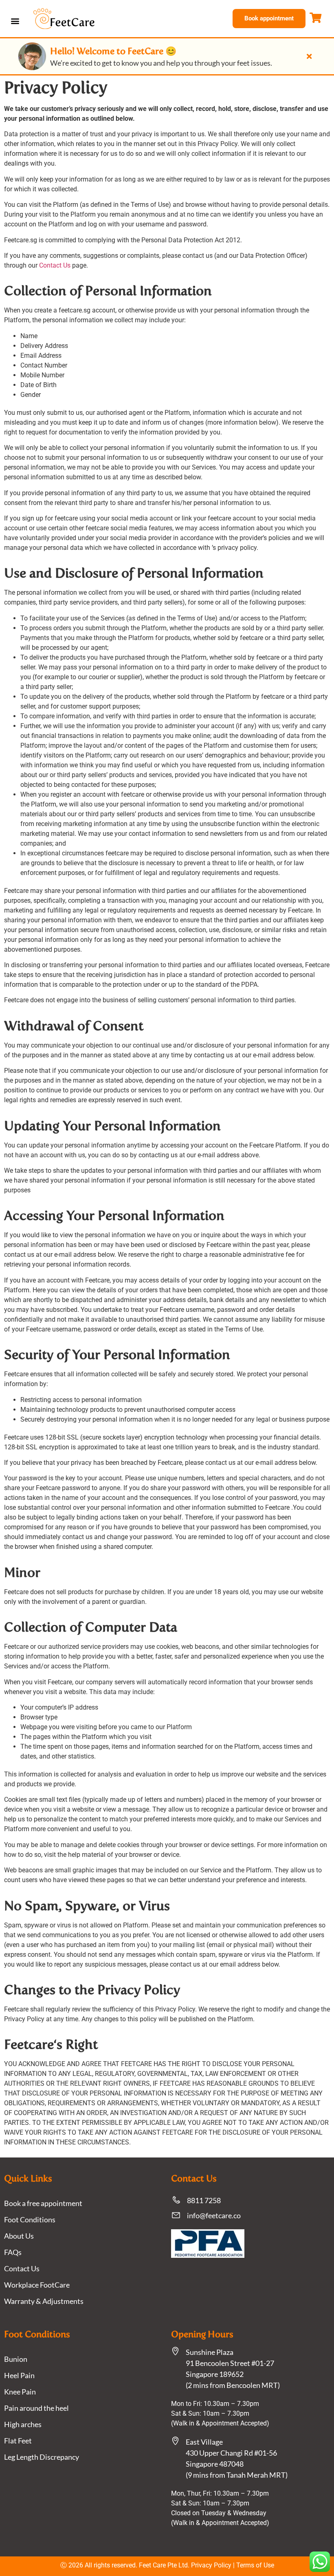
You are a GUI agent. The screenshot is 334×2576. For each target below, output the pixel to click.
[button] (15, 21)
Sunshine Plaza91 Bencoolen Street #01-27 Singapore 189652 (230, 2363)
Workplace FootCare (37, 2285)
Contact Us (55, 265)
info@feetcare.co (214, 2215)
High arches (23, 2424)
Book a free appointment (43, 2203)
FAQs (13, 2252)
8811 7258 (204, 2200)
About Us (19, 2236)
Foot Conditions (30, 2219)
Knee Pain (20, 2392)
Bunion (16, 2359)
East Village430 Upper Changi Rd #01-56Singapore (231, 2453)
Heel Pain (19, 2375)
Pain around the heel (36, 2408)
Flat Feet (18, 2441)
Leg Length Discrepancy (42, 2457)
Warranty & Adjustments (44, 2301)
